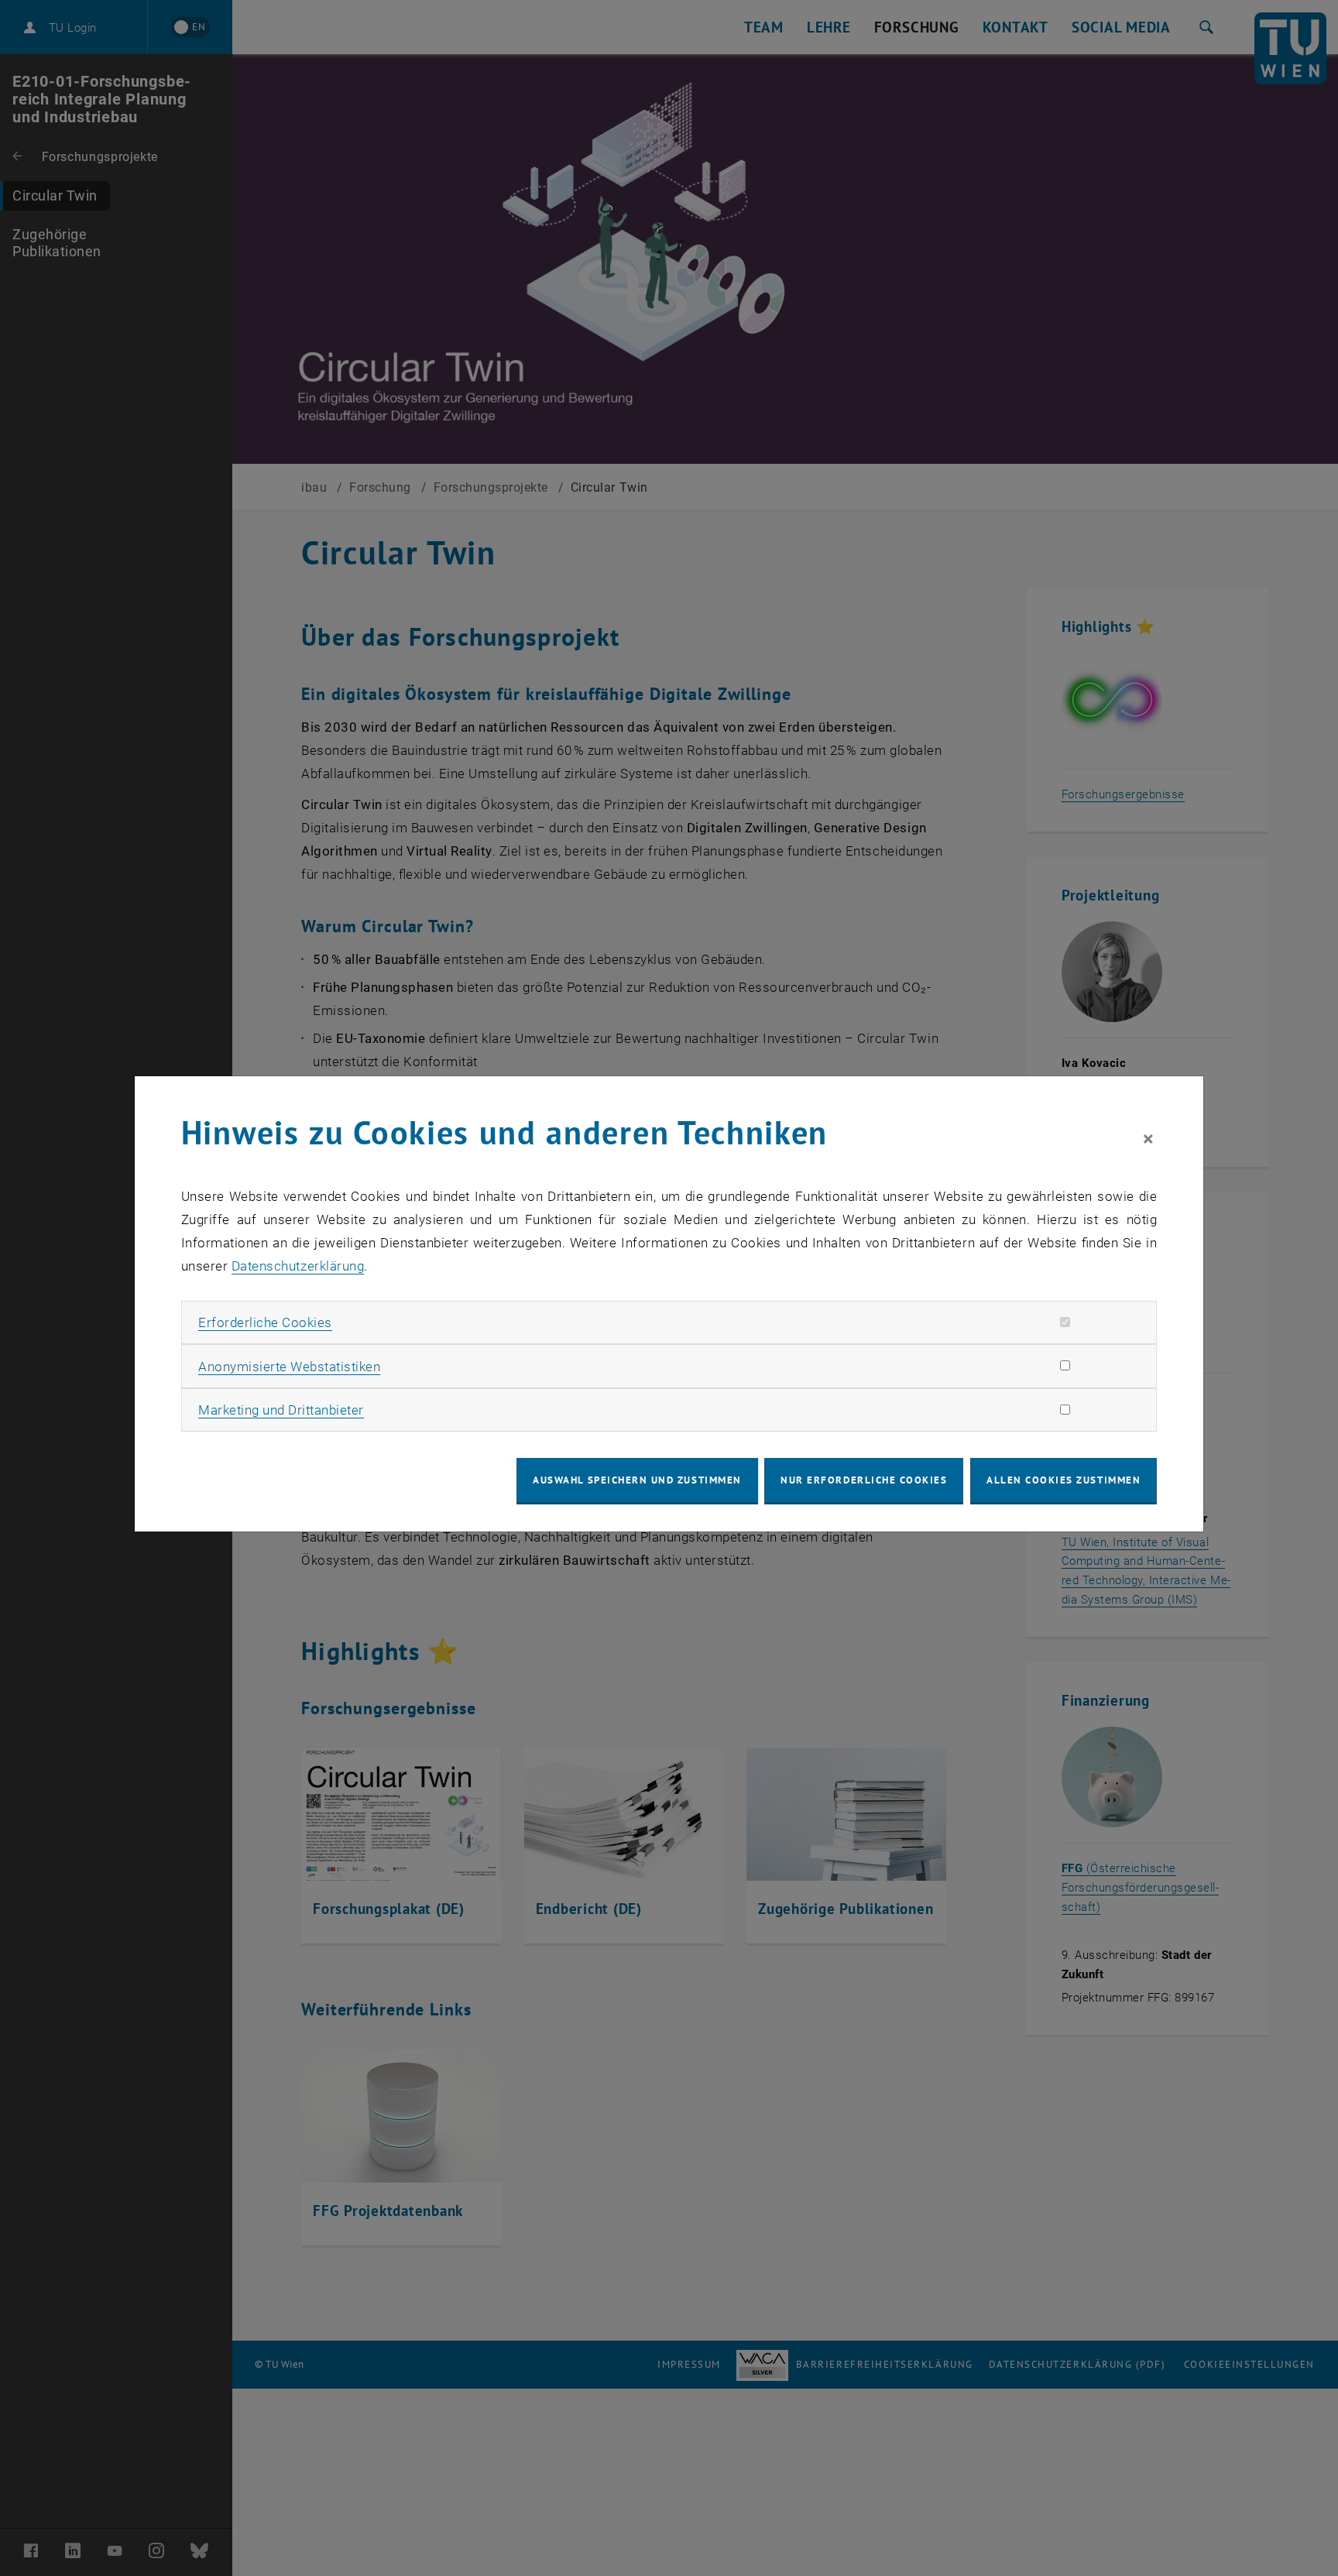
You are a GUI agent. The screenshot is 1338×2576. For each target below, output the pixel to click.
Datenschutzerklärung (298, 1266)
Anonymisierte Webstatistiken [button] (289, 1367)
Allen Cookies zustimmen (1064, 1480)
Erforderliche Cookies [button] (265, 1322)
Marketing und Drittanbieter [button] (281, 1410)
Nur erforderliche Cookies (864, 1480)
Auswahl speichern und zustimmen (637, 1480)
